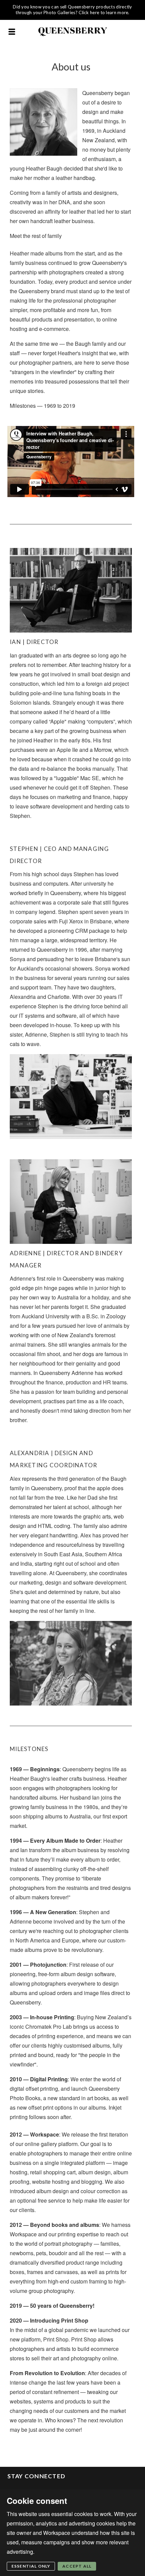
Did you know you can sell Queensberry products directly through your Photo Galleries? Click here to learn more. (72, 10)
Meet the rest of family (36, 236)
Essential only (31, 2566)
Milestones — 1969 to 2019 (42, 406)
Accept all (77, 2566)
